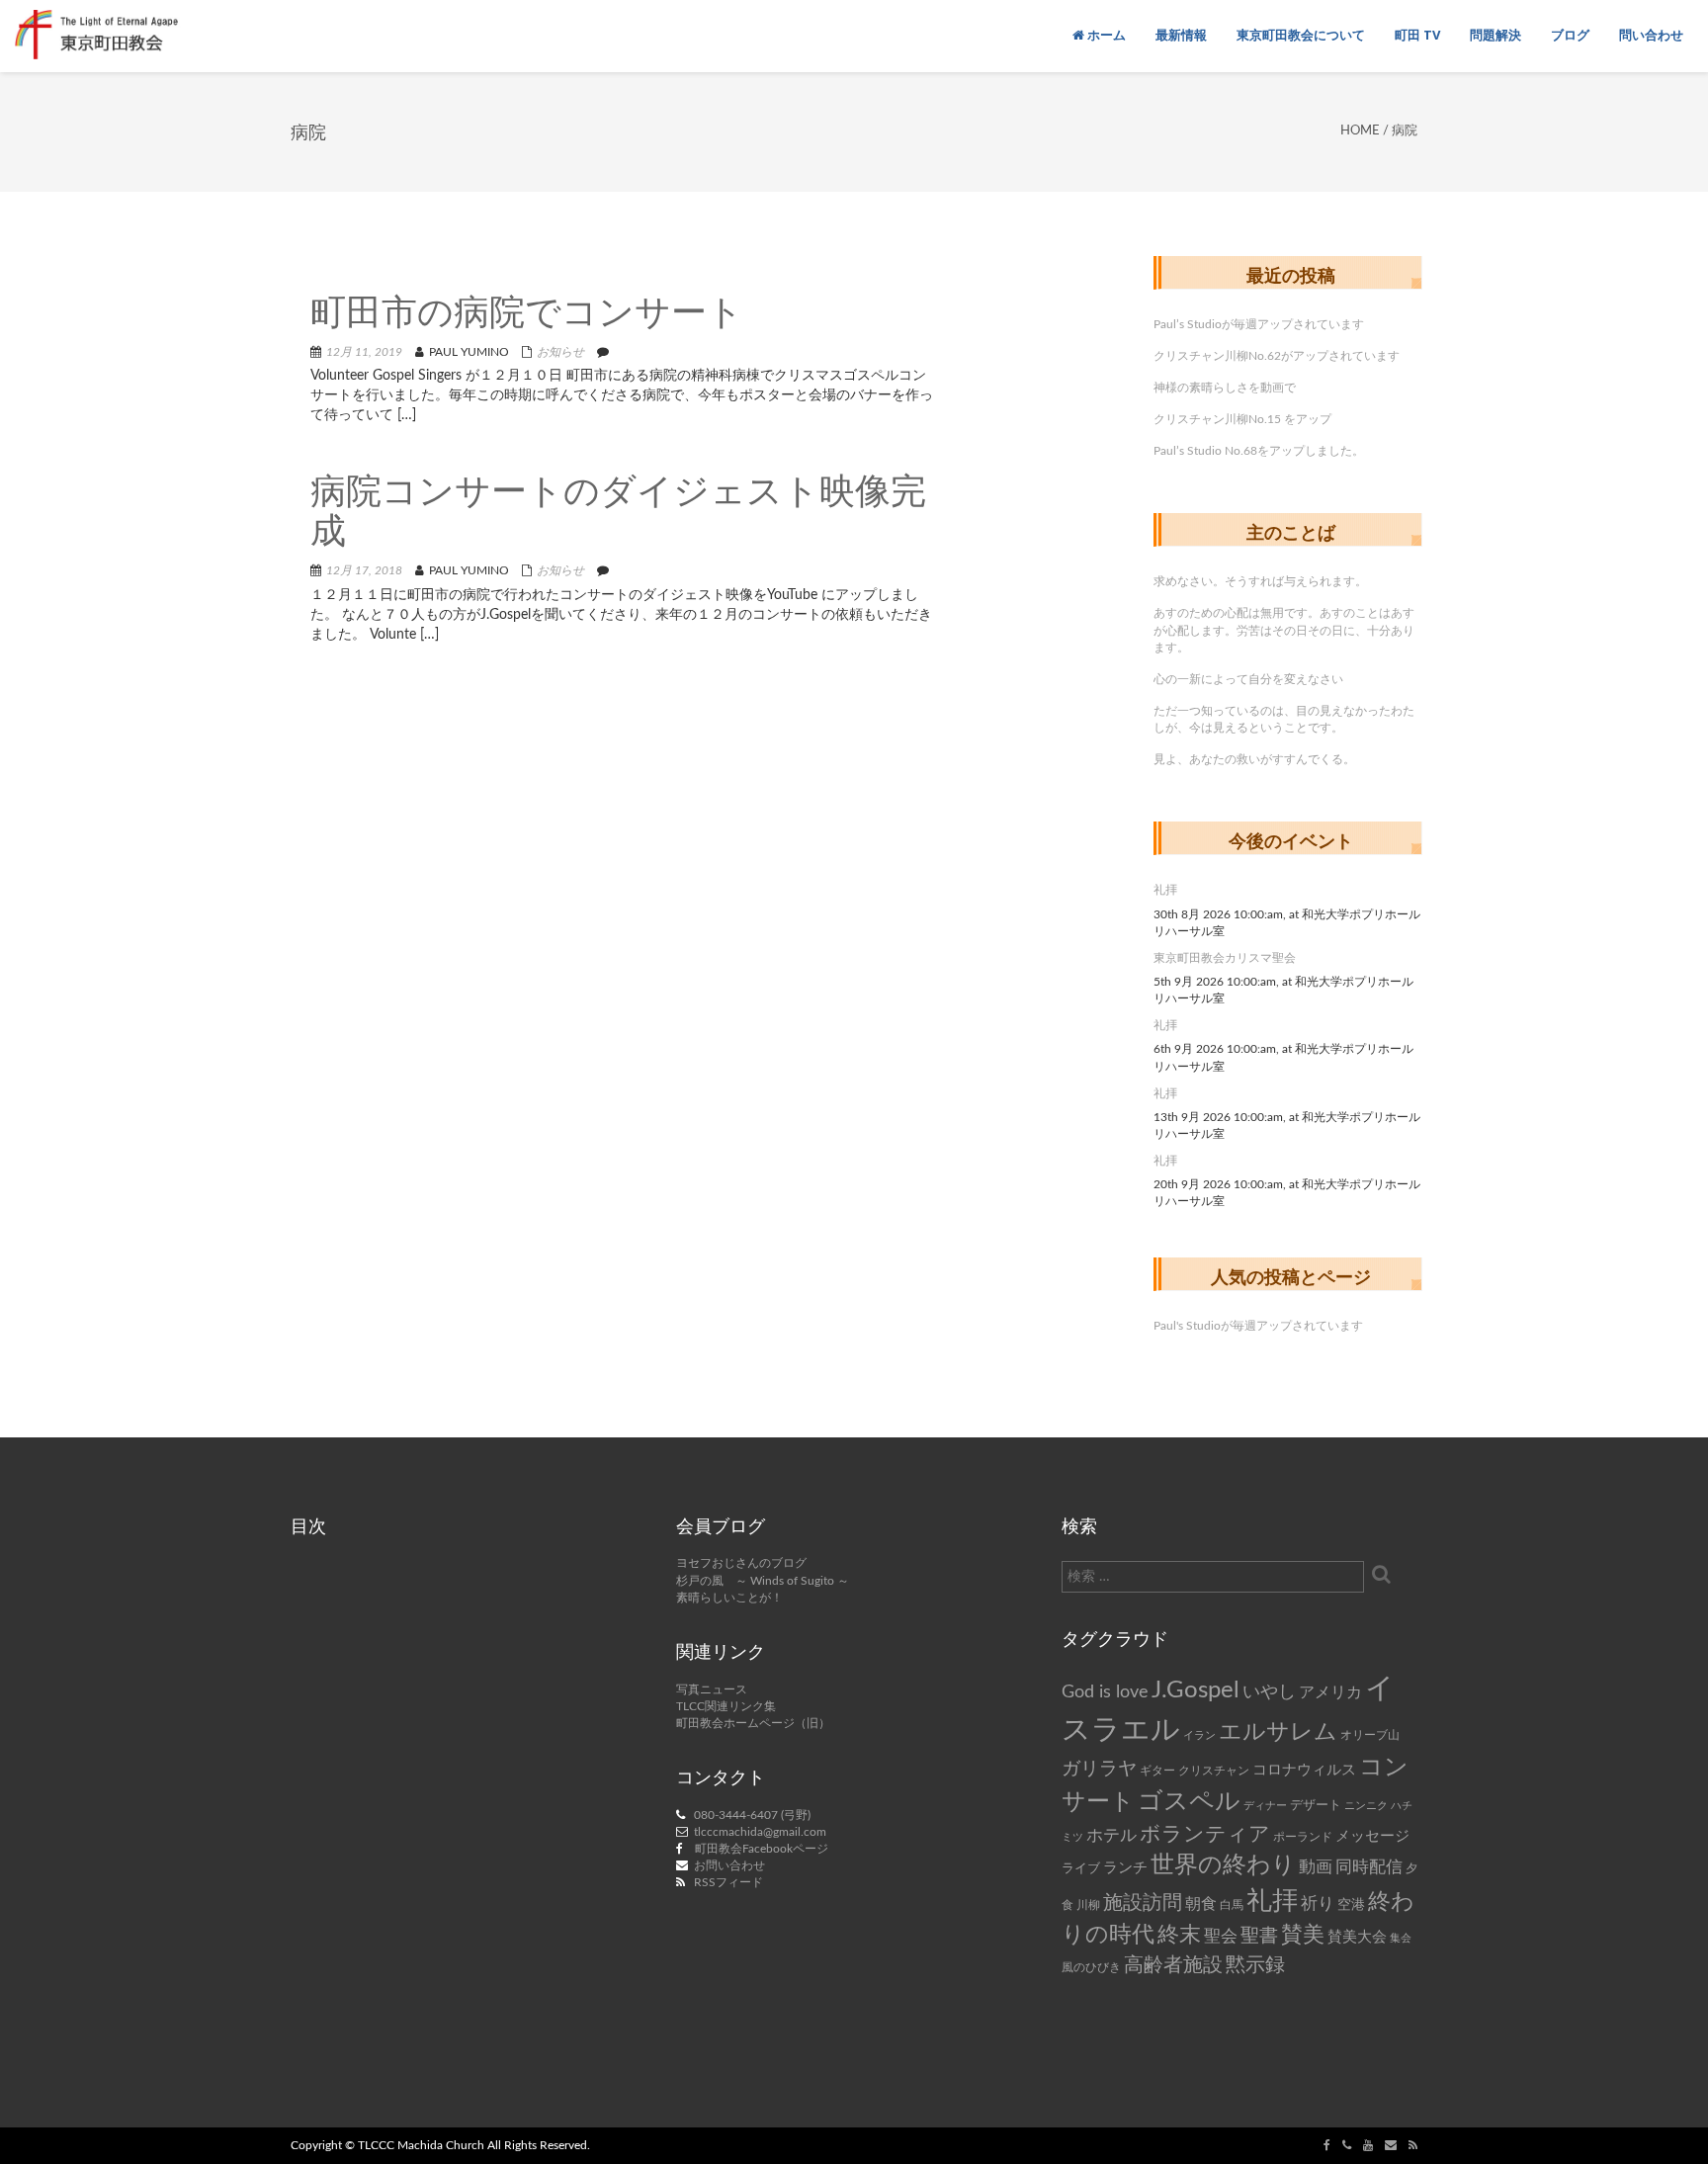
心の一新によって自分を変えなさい (1248, 679)
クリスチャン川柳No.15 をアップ (1242, 419)
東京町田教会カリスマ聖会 (1225, 958)
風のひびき (1091, 1967)
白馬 (1232, 1905)
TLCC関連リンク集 (726, 1706)
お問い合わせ (729, 1865)
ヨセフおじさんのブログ (741, 1563)
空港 (1351, 1905)
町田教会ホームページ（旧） (753, 1723)
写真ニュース (712, 1689)
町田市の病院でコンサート (527, 315)
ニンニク (1366, 1806)
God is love (1105, 1692)
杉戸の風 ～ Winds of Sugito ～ (763, 1581)
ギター (1157, 1771)
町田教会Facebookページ (762, 1849)
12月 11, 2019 (364, 352)
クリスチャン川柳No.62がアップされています (1277, 356)
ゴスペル (1189, 1802)
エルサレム (1278, 1732)
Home (1360, 131)
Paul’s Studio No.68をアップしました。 (1259, 451)
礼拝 (1165, 890)
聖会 (1221, 1936)
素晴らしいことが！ (729, 1598)
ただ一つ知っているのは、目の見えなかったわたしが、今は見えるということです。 (1284, 719)
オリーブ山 (1370, 1735)
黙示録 (1255, 1965)
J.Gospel (1196, 1690)
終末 (1179, 1935)
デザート (1316, 1805)
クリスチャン (1214, 1771)
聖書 (1259, 1936)
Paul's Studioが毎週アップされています (1258, 1326)
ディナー (1265, 1806)
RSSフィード (728, 1882)
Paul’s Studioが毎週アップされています (1259, 324)
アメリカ (1330, 1692)
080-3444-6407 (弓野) (752, 1815)
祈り (1318, 1904)
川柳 (1088, 1905)
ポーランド (1303, 1837)
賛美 (1303, 1935)
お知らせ (560, 352)
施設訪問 (1143, 1903)
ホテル (1111, 1835)
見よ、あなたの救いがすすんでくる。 (1254, 759)
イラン (1199, 1735)
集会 (1401, 1938)
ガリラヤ (1099, 1769)
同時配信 (1369, 1867)
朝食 (1201, 1904)
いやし (1269, 1692)
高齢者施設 (1173, 1965)
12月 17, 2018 (364, 570)
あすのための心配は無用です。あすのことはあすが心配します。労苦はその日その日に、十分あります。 (1284, 630)
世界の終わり (1223, 1865)
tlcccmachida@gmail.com (760, 1832)
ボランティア (1205, 1834)
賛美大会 (1357, 1937)
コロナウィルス (1304, 1770)
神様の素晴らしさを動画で (1225, 388)
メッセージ (1372, 1836)
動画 (1316, 1867)
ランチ (1125, 1868)
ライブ (1081, 1868)
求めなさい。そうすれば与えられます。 (1260, 581)
